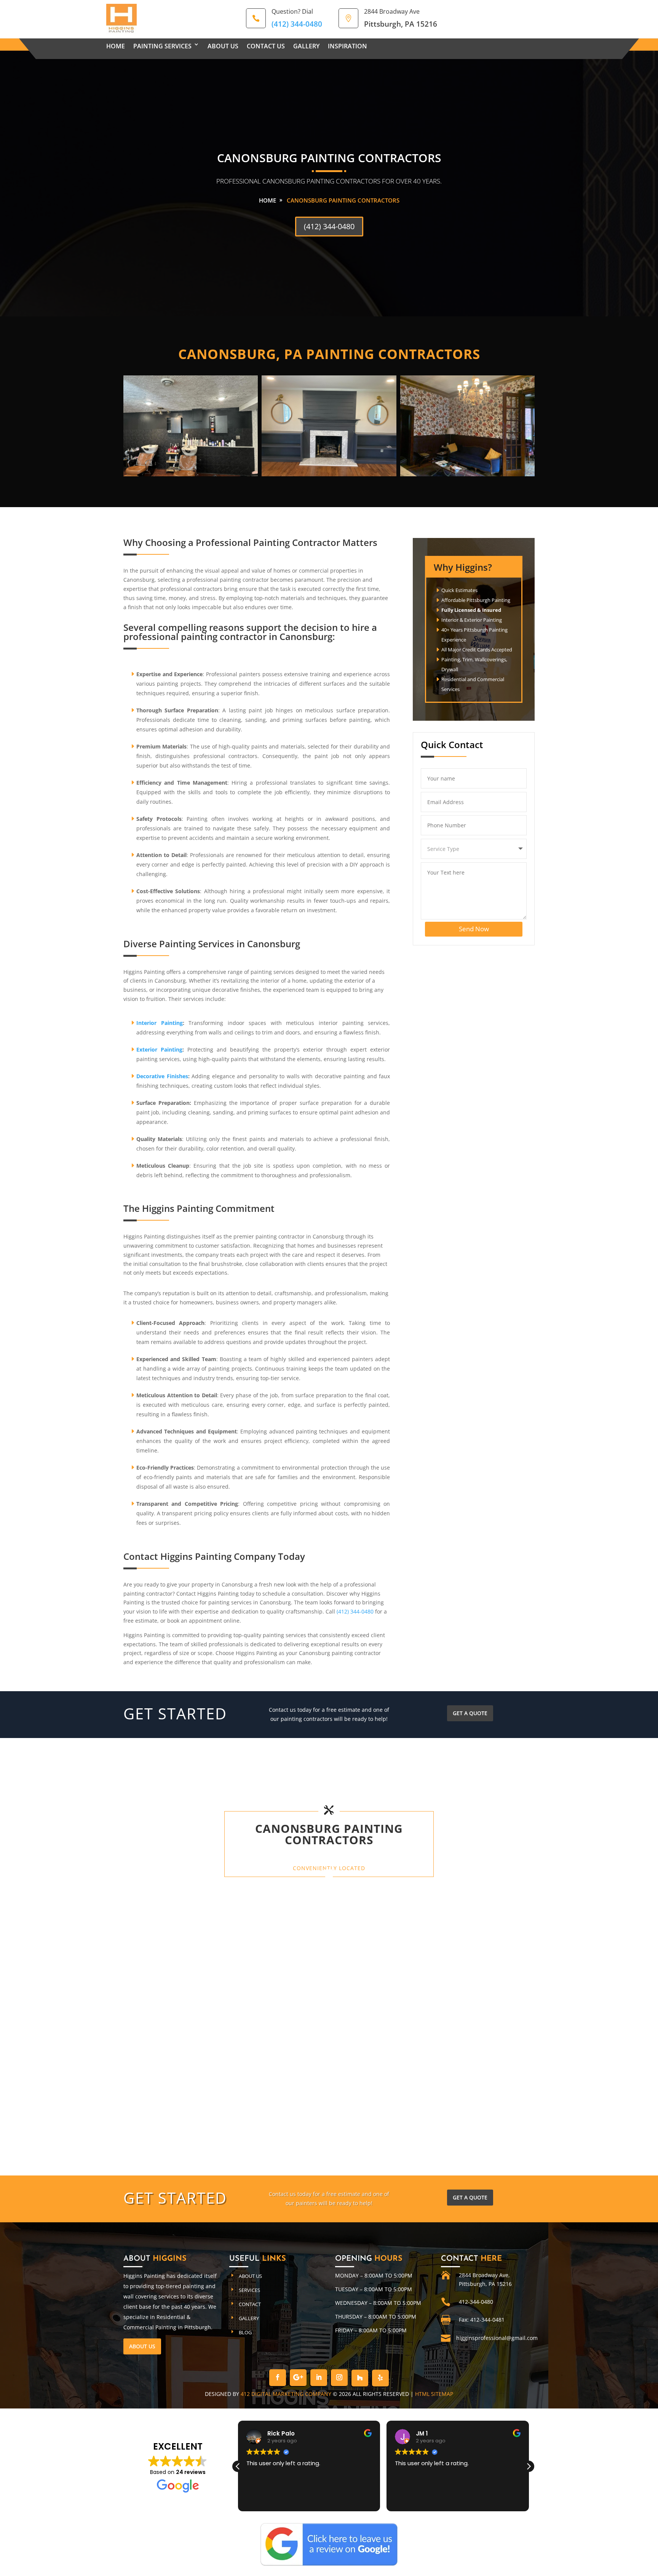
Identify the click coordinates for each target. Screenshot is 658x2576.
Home (116, 46)
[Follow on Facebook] (278, 2378)
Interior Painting (160, 1023)
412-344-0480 (476, 2302)
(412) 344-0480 (329, 226)
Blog (245, 2332)
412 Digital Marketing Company (286, 2394)
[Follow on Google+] (298, 2378)
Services (249, 2290)
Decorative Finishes (162, 1076)
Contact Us (266, 46)
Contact (250, 2304)
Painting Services (162, 46)
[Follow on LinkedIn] (319, 2378)
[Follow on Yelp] (380, 2378)
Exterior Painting (159, 1049)
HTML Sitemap (434, 2394)
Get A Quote (470, 1713)
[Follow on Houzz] (360, 2378)
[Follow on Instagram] (339, 2378)
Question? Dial (292, 11)
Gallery (306, 46)
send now (474, 929)
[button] (529, 2466)
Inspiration (347, 46)
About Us (223, 46)
